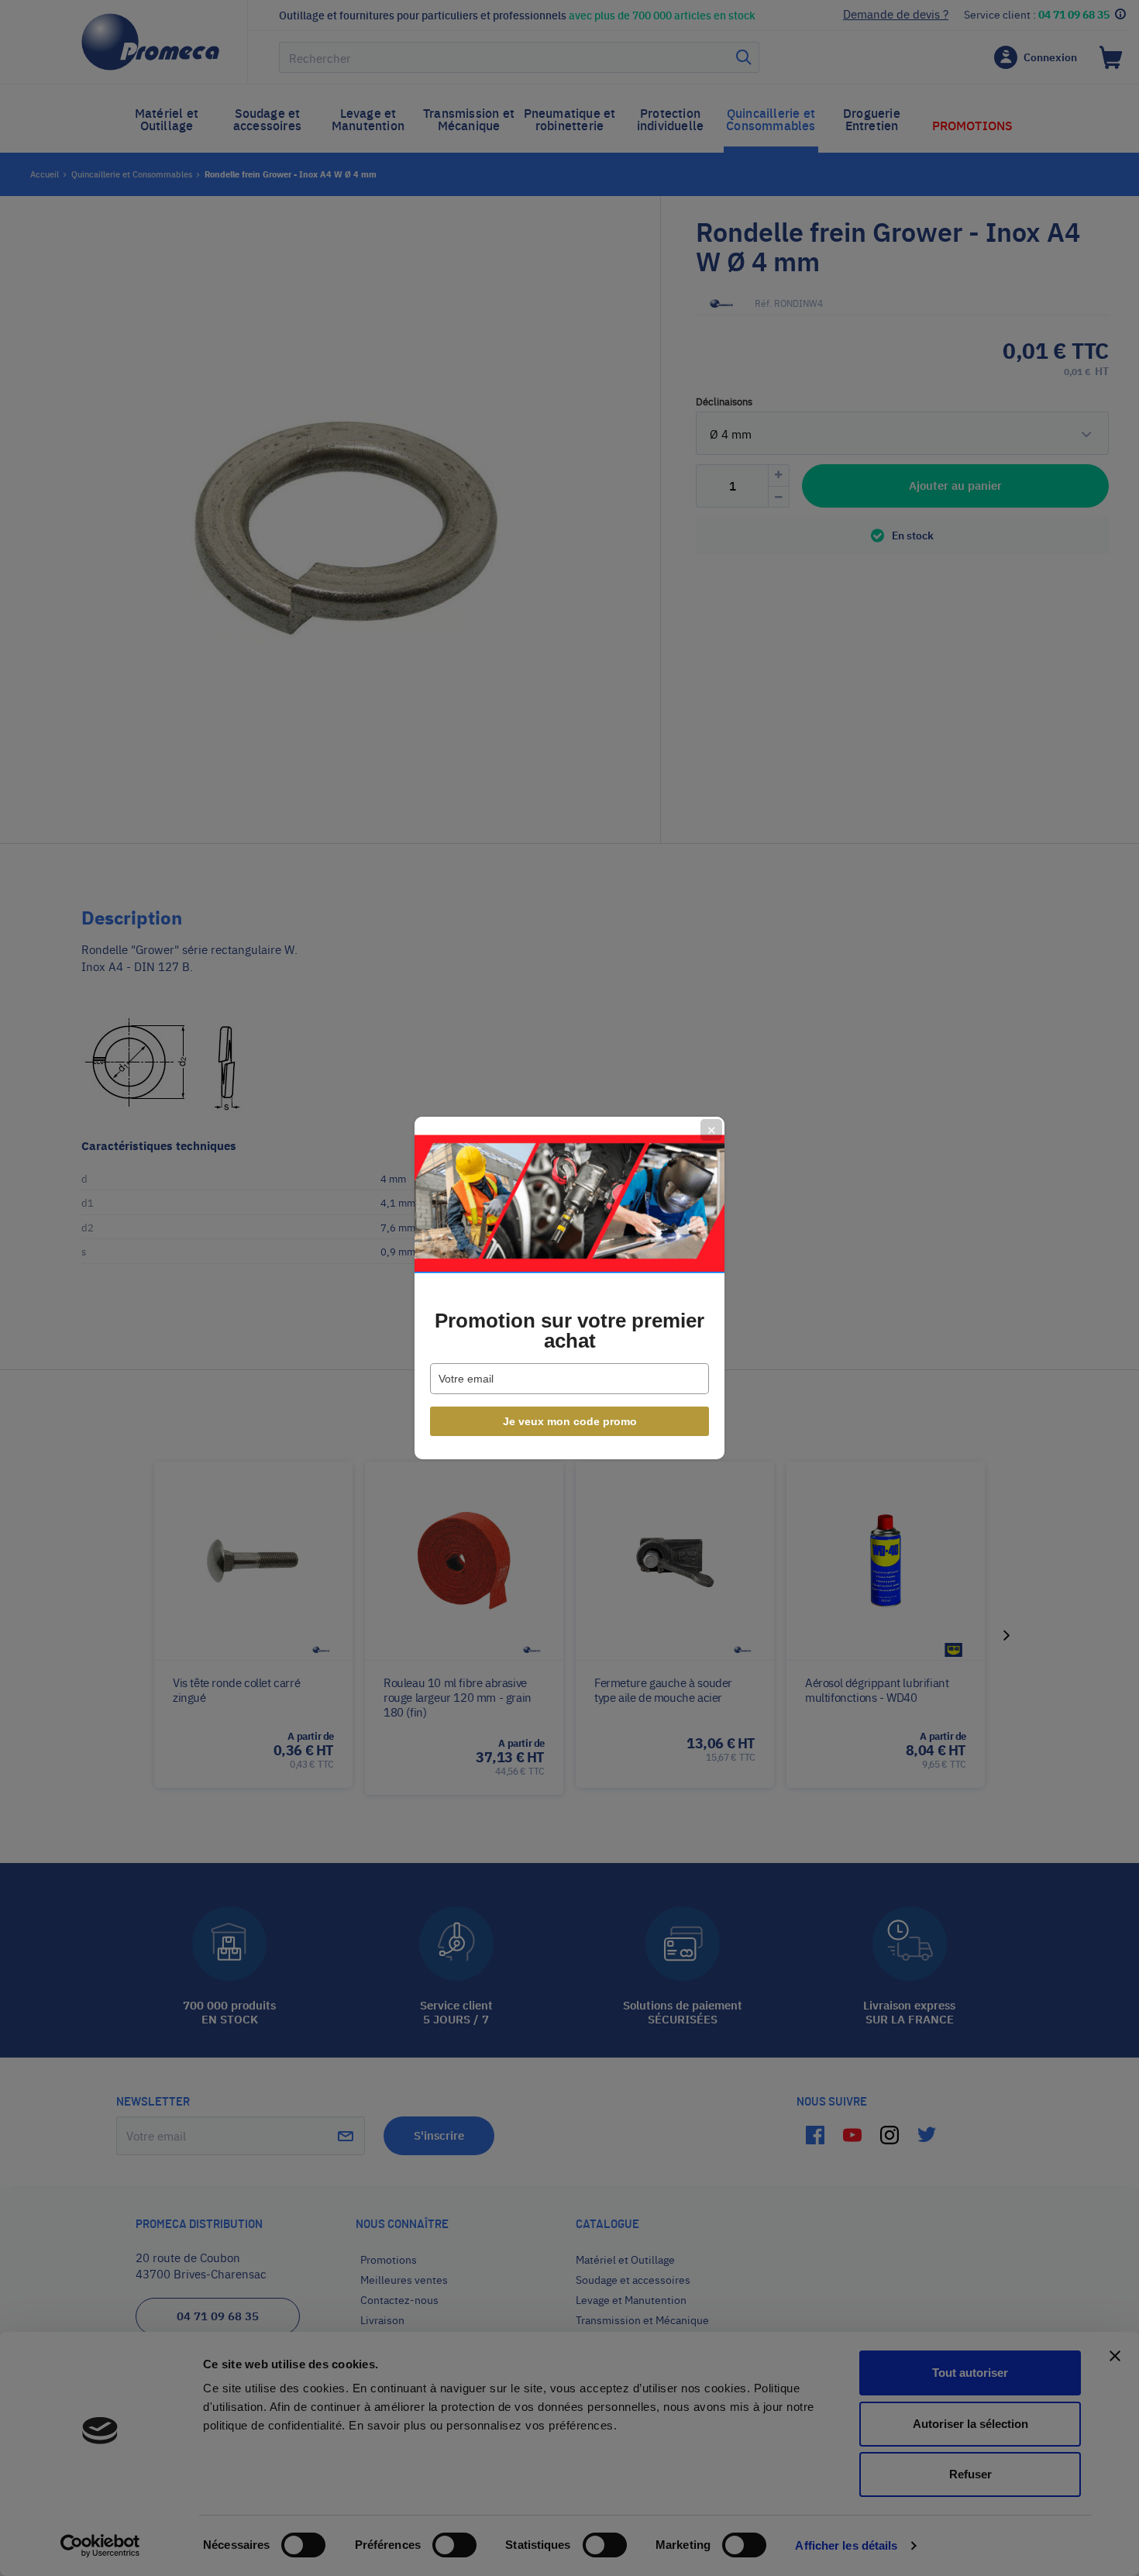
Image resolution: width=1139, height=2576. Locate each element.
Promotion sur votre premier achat (569, 1331)
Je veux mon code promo (570, 1421)
